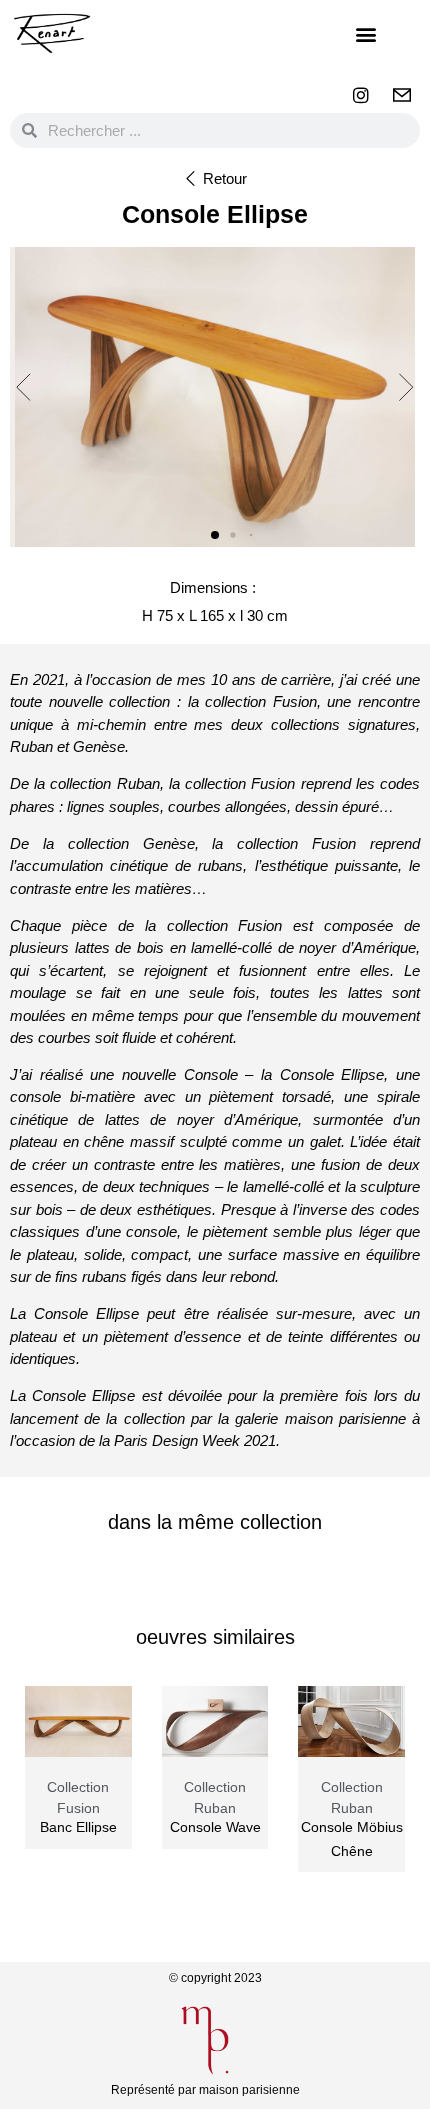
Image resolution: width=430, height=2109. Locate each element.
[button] (365, 33)
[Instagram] (361, 95)
